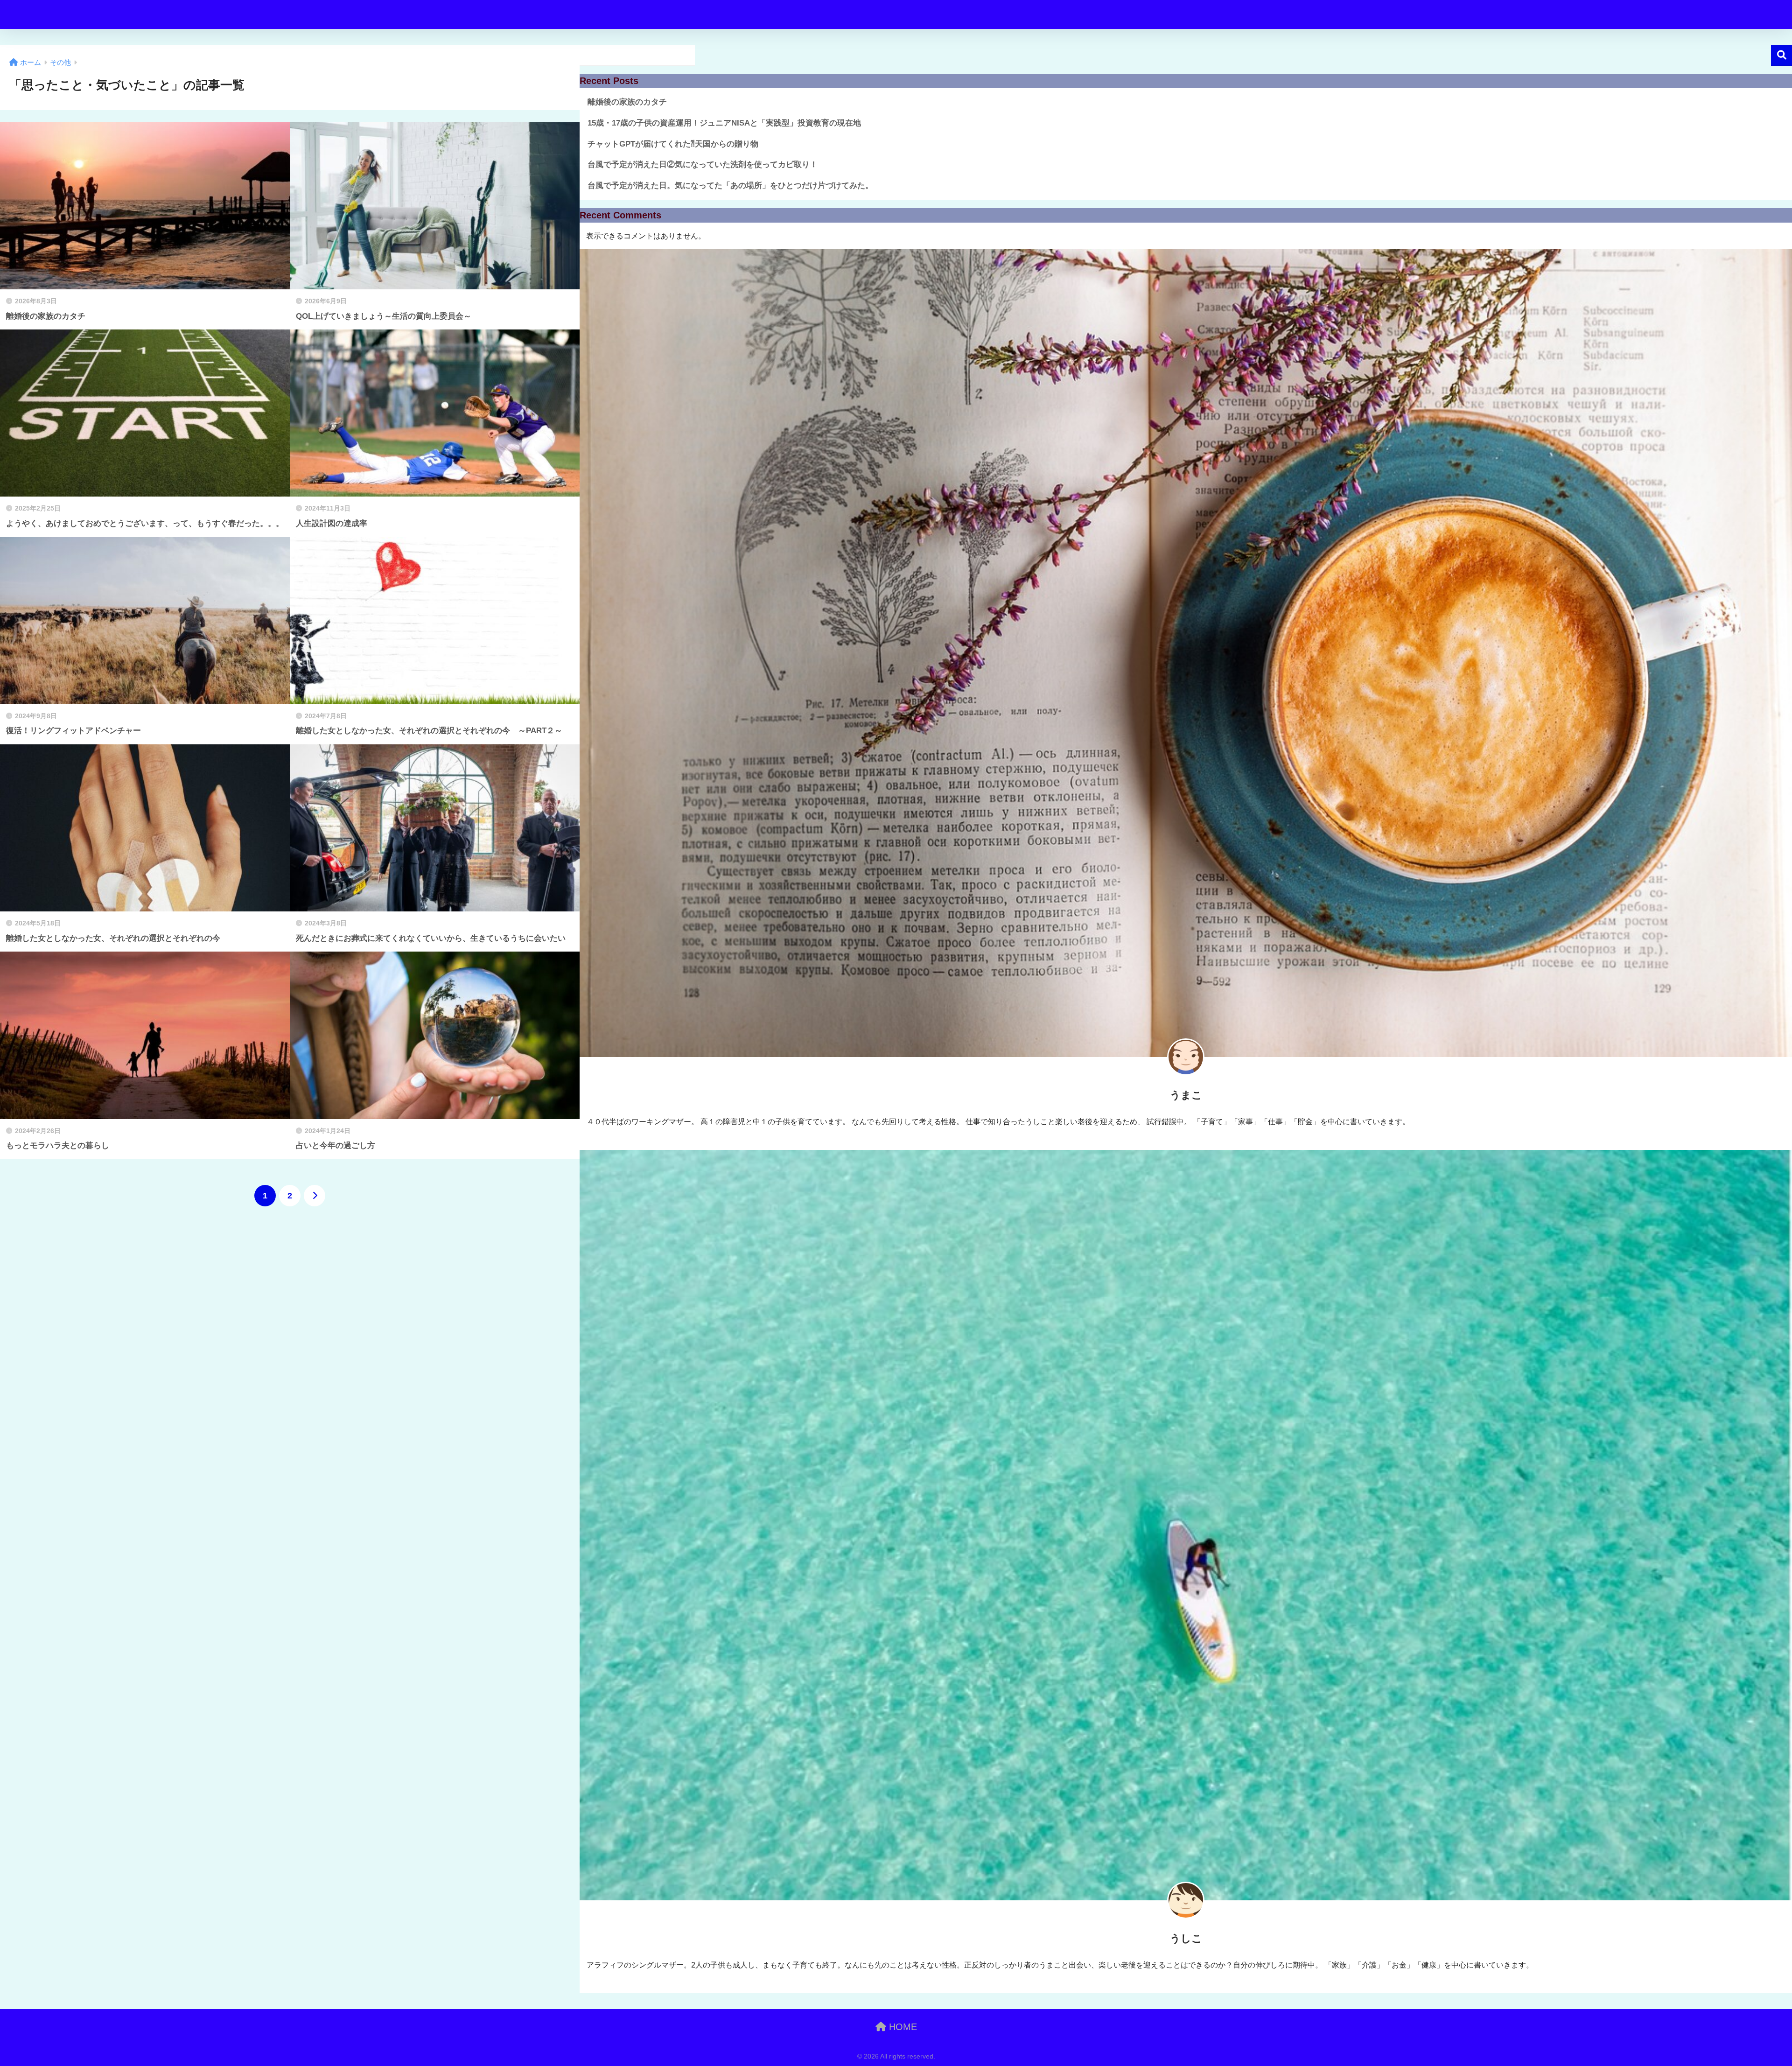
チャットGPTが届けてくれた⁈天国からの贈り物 (673, 144)
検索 (1781, 55)
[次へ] (315, 1196)
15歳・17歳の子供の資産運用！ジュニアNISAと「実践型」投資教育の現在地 (724, 123)
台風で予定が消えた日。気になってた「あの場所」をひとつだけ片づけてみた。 (730, 186)
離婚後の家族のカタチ (627, 102)
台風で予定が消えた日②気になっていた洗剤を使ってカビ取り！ (703, 165)
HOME (902, 2027)
